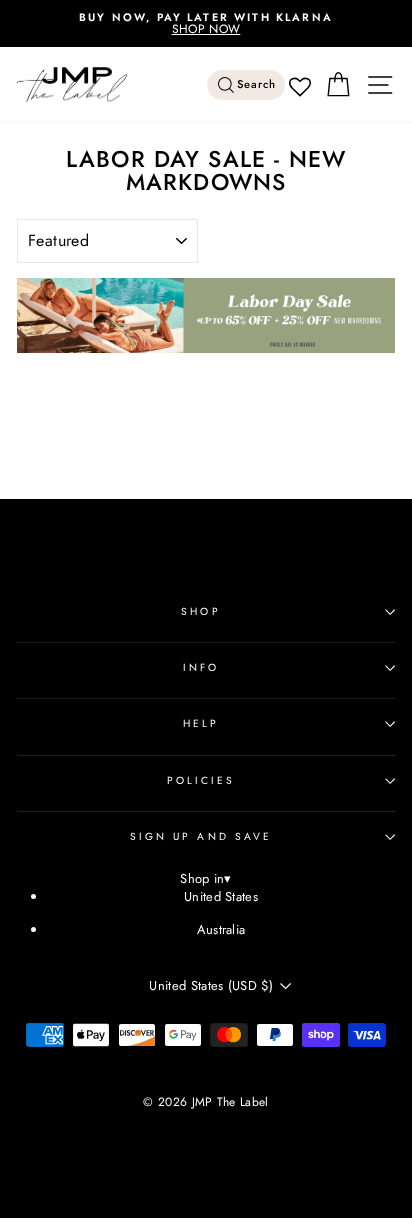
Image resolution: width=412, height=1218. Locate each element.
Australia (221, 929)
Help (201, 723)
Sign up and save (201, 836)
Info (201, 667)
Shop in (206, 879)
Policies (201, 780)
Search (257, 84)
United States (221, 896)
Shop (200, 611)
